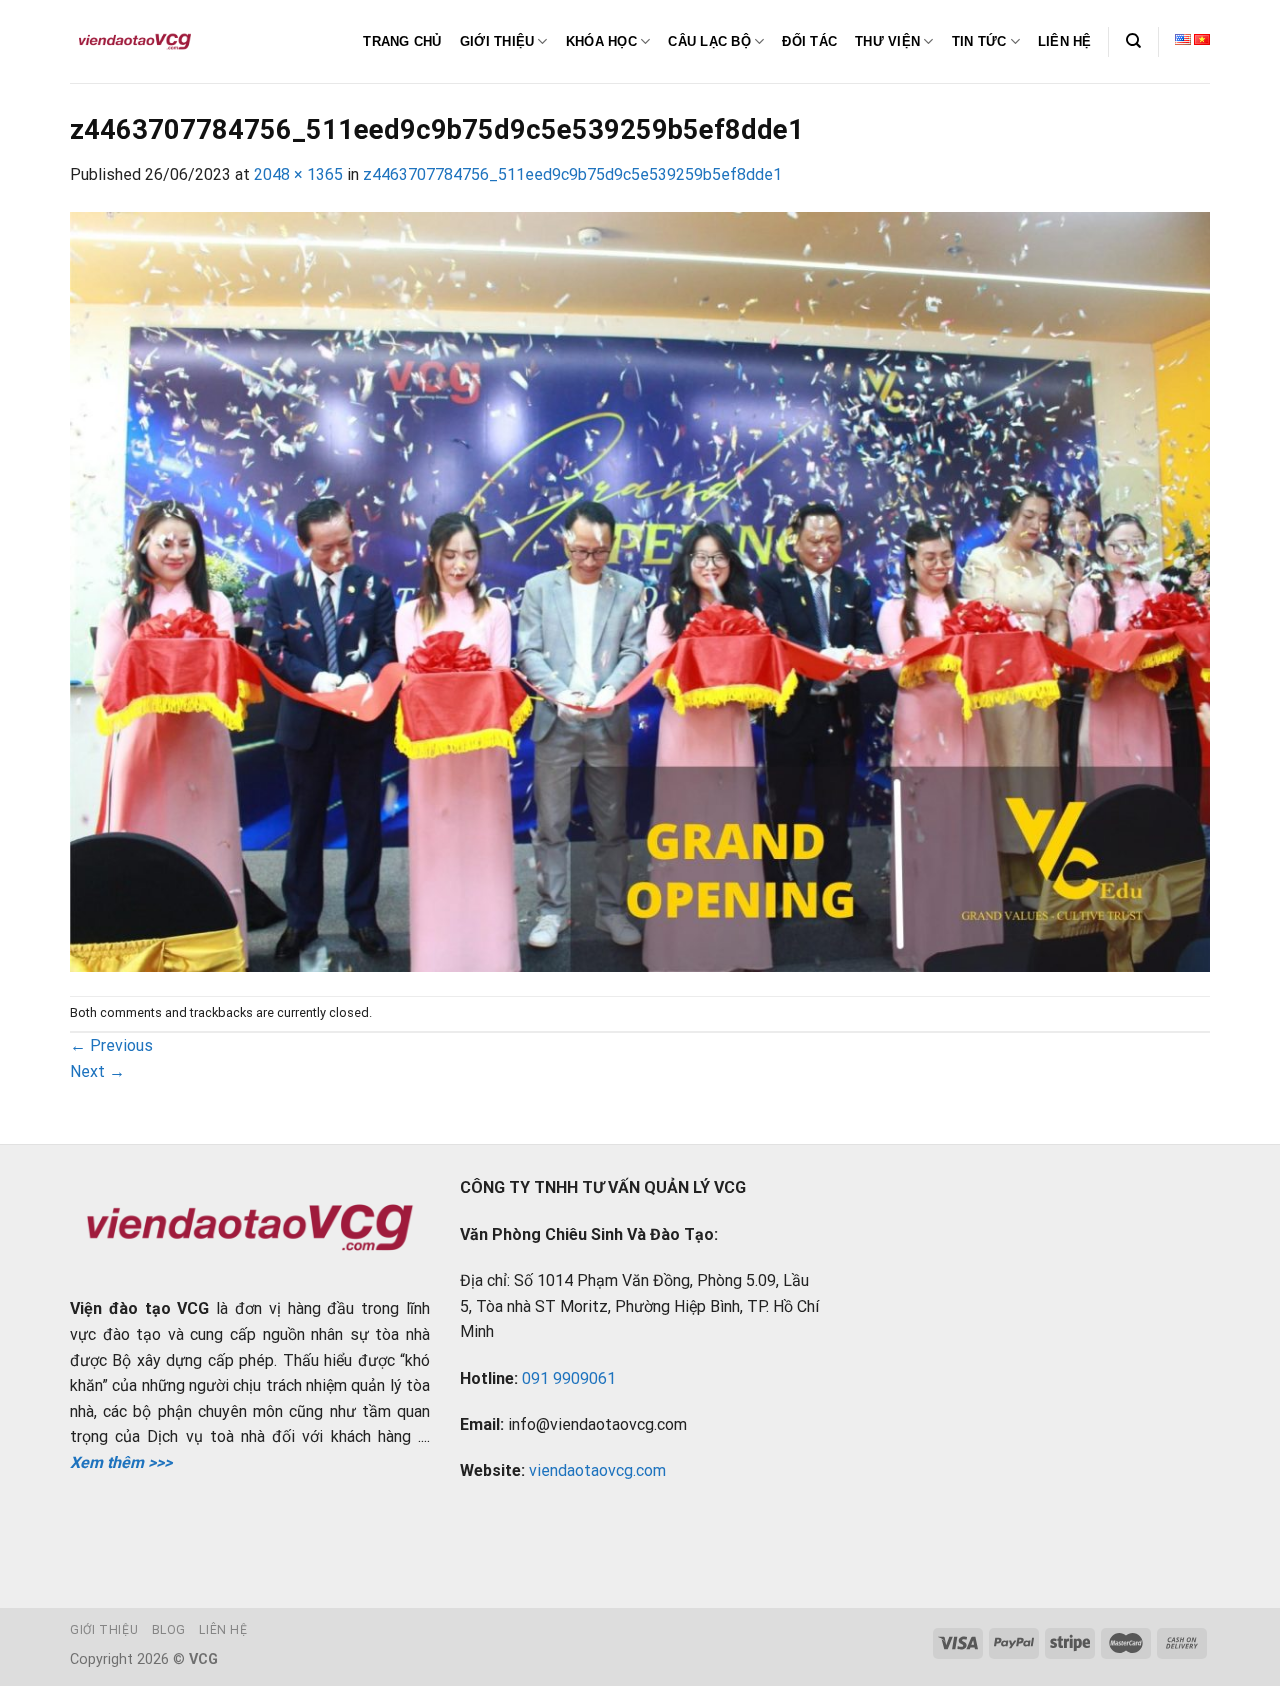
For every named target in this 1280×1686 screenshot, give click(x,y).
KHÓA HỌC (601, 41)
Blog (169, 1630)
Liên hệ (223, 1630)
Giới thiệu (104, 1630)
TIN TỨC (979, 41)
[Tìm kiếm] (1133, 41)
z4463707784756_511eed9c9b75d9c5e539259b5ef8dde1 (572, 174)
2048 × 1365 (298, 174)
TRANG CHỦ (402, 41)
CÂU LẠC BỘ (709, 41)
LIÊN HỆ (1065, 41)
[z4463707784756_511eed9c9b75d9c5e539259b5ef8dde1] (640, 590)
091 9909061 (569, 1378)
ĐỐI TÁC (809, 41)
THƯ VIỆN (887, 41)
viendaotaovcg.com (597, 1470)
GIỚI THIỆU (497, 41)
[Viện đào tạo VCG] (135, 42)
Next (97, 1071)
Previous (111, 1045)
